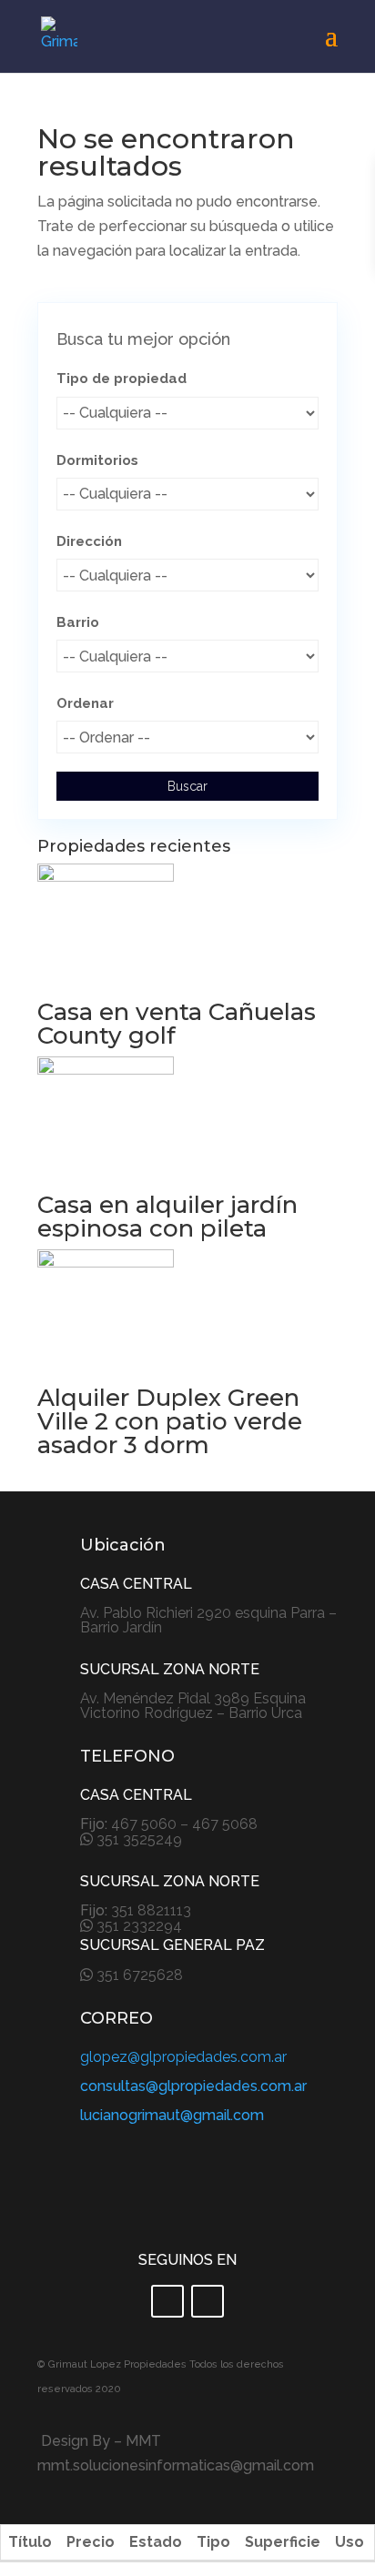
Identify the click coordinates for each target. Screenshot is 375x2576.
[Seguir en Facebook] (167, 2301)
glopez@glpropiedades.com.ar (183, 2057)
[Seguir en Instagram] (208, 2301)
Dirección (89, 541)
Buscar (187, 786)
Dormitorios (97, 460)
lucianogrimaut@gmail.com (172, 2115)
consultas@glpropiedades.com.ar (193, 2086)
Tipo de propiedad (122, 379)
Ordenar (85, 703)
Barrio (78, 622)
